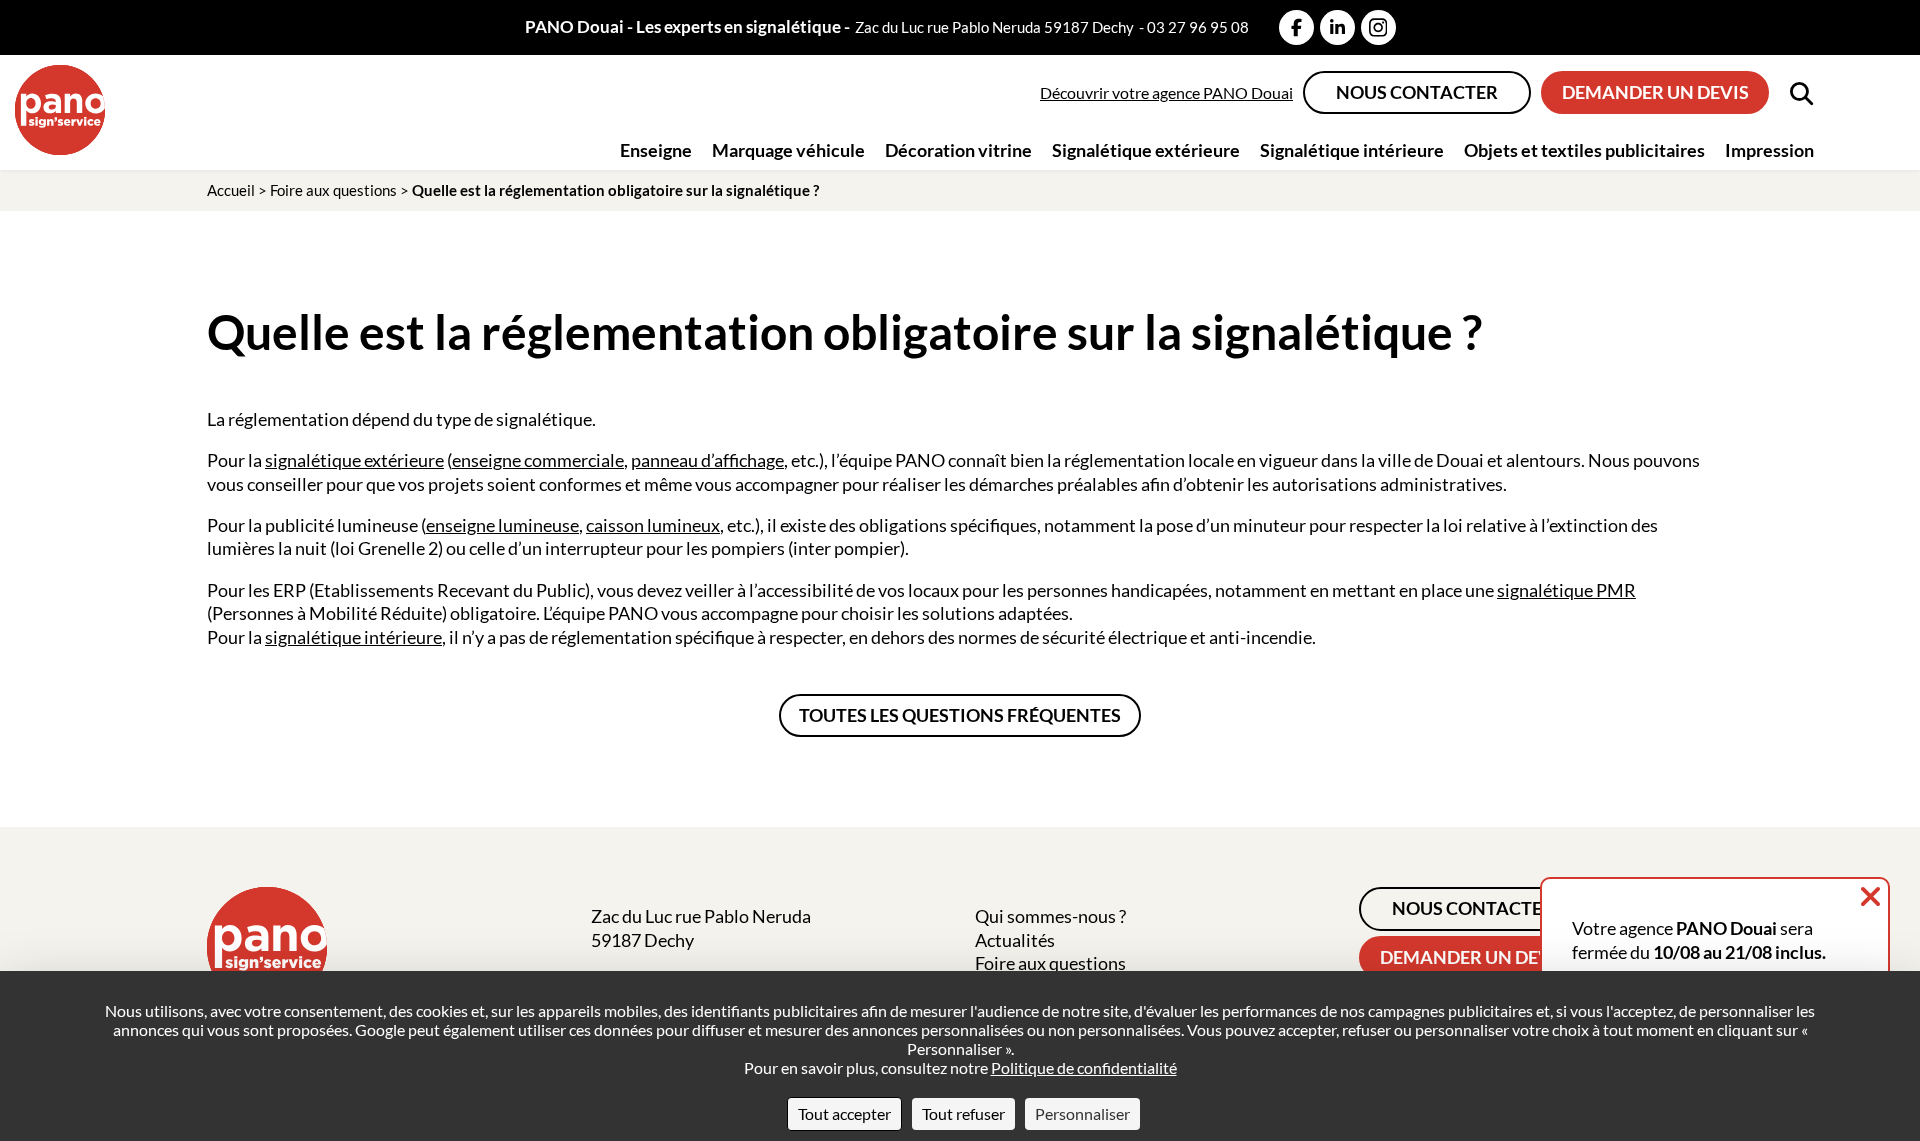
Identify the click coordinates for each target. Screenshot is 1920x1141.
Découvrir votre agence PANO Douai (1166, 92)
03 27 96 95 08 (1198, 27)
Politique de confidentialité (1084, 1067)
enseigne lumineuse (502, 525)
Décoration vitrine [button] (958, 150)
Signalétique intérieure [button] (1352, 150)
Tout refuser (963, 1113)
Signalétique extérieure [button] (1146, 150)
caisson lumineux (653, 525)
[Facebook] (1296, 27)
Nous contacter (1417, 92)
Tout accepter (844, 1113)
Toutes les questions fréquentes (960, 715)
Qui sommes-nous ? (1050, 916)
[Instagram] (1378, 27)
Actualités (1015, 940)
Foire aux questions (333, 190)
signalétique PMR (1566, 590)
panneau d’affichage (707, 460)
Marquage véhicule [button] (788, 150)
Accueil (231, 190)
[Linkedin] (1337, 27)
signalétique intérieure (353, 637)
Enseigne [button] (656, 150)
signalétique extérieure (354, 460)
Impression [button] (1769, 150)
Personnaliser (1082, 1113)
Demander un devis (1655, 92)
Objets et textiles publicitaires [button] (1584, 150)
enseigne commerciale (538, 460)
